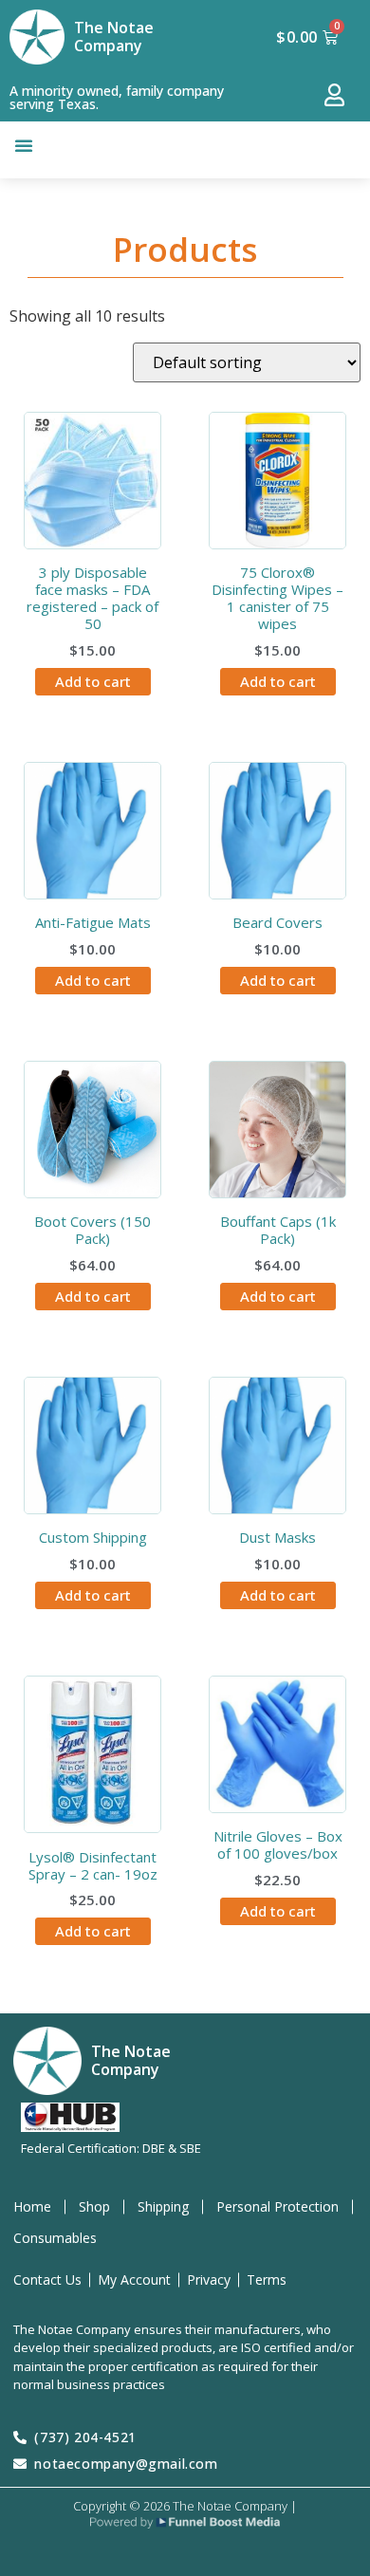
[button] (24, 145)
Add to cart (93, 681)
